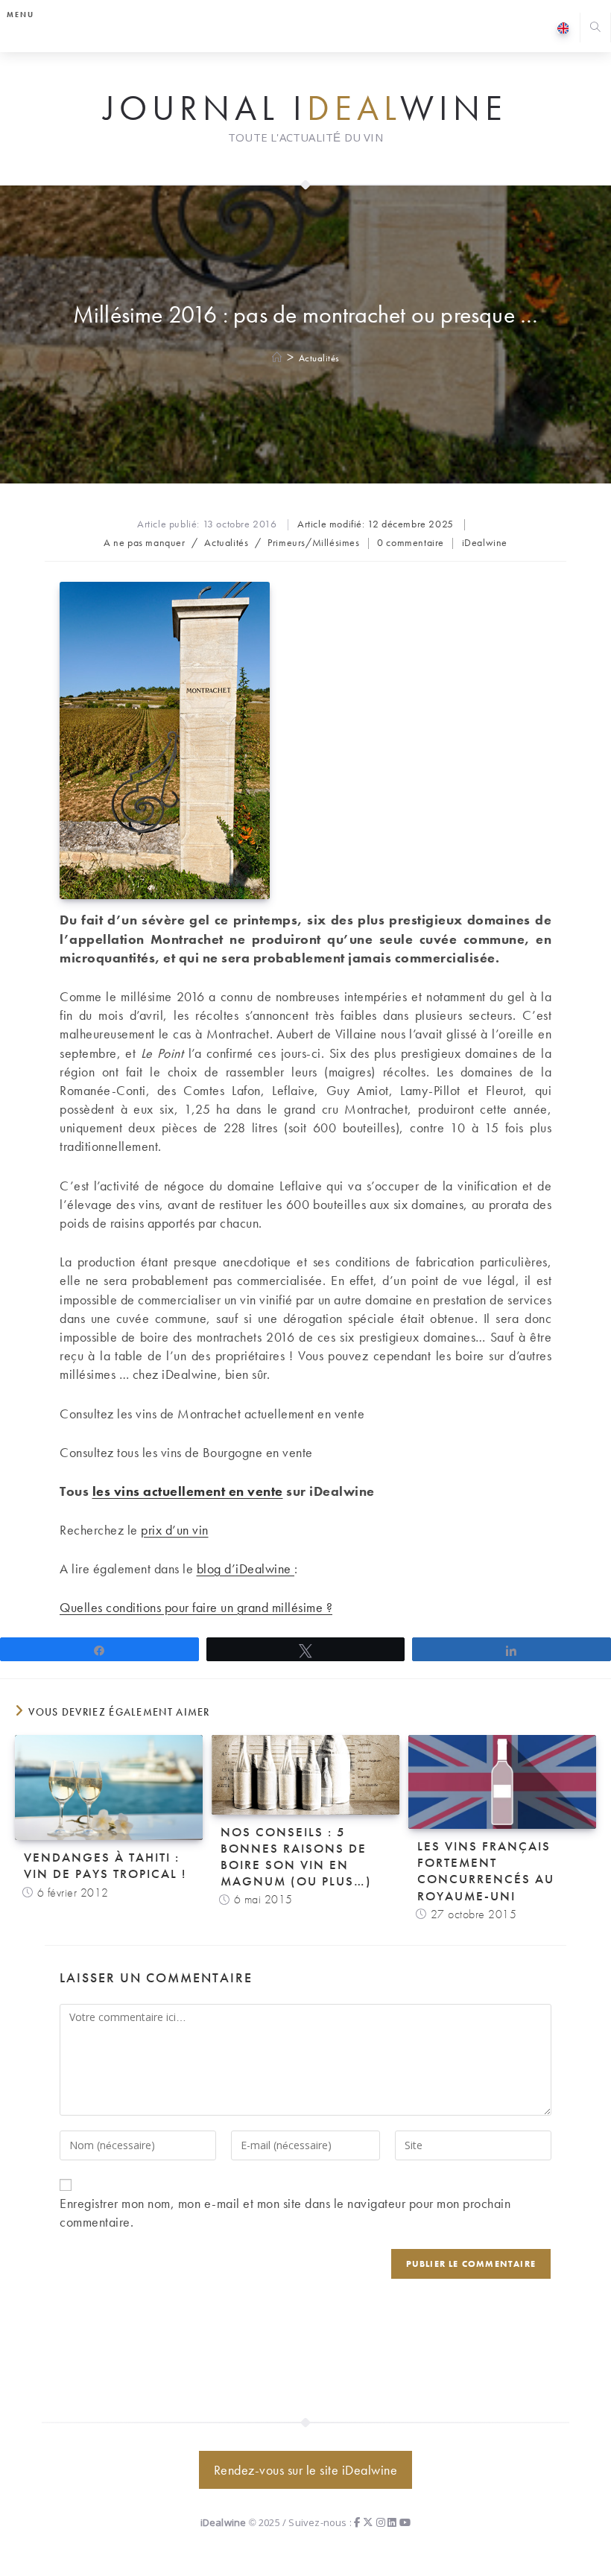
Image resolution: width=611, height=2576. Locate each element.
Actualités (319, 358)
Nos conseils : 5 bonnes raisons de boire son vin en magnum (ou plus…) (296, 1856)
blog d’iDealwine (246, 1568)
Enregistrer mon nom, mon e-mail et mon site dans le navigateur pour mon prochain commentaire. (285, 2212)
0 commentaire (411, 542)
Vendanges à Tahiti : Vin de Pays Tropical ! (105, 1865)
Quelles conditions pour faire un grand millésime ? (196, 1607)
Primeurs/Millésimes (313, 542)
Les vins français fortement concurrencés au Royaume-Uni (486, 1871)
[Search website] (595, 29)
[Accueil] (278, 358)
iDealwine (485, 542)
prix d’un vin (175, 1530)
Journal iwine (305, 109)
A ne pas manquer (145, 542)
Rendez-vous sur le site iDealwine (306, 2470)
